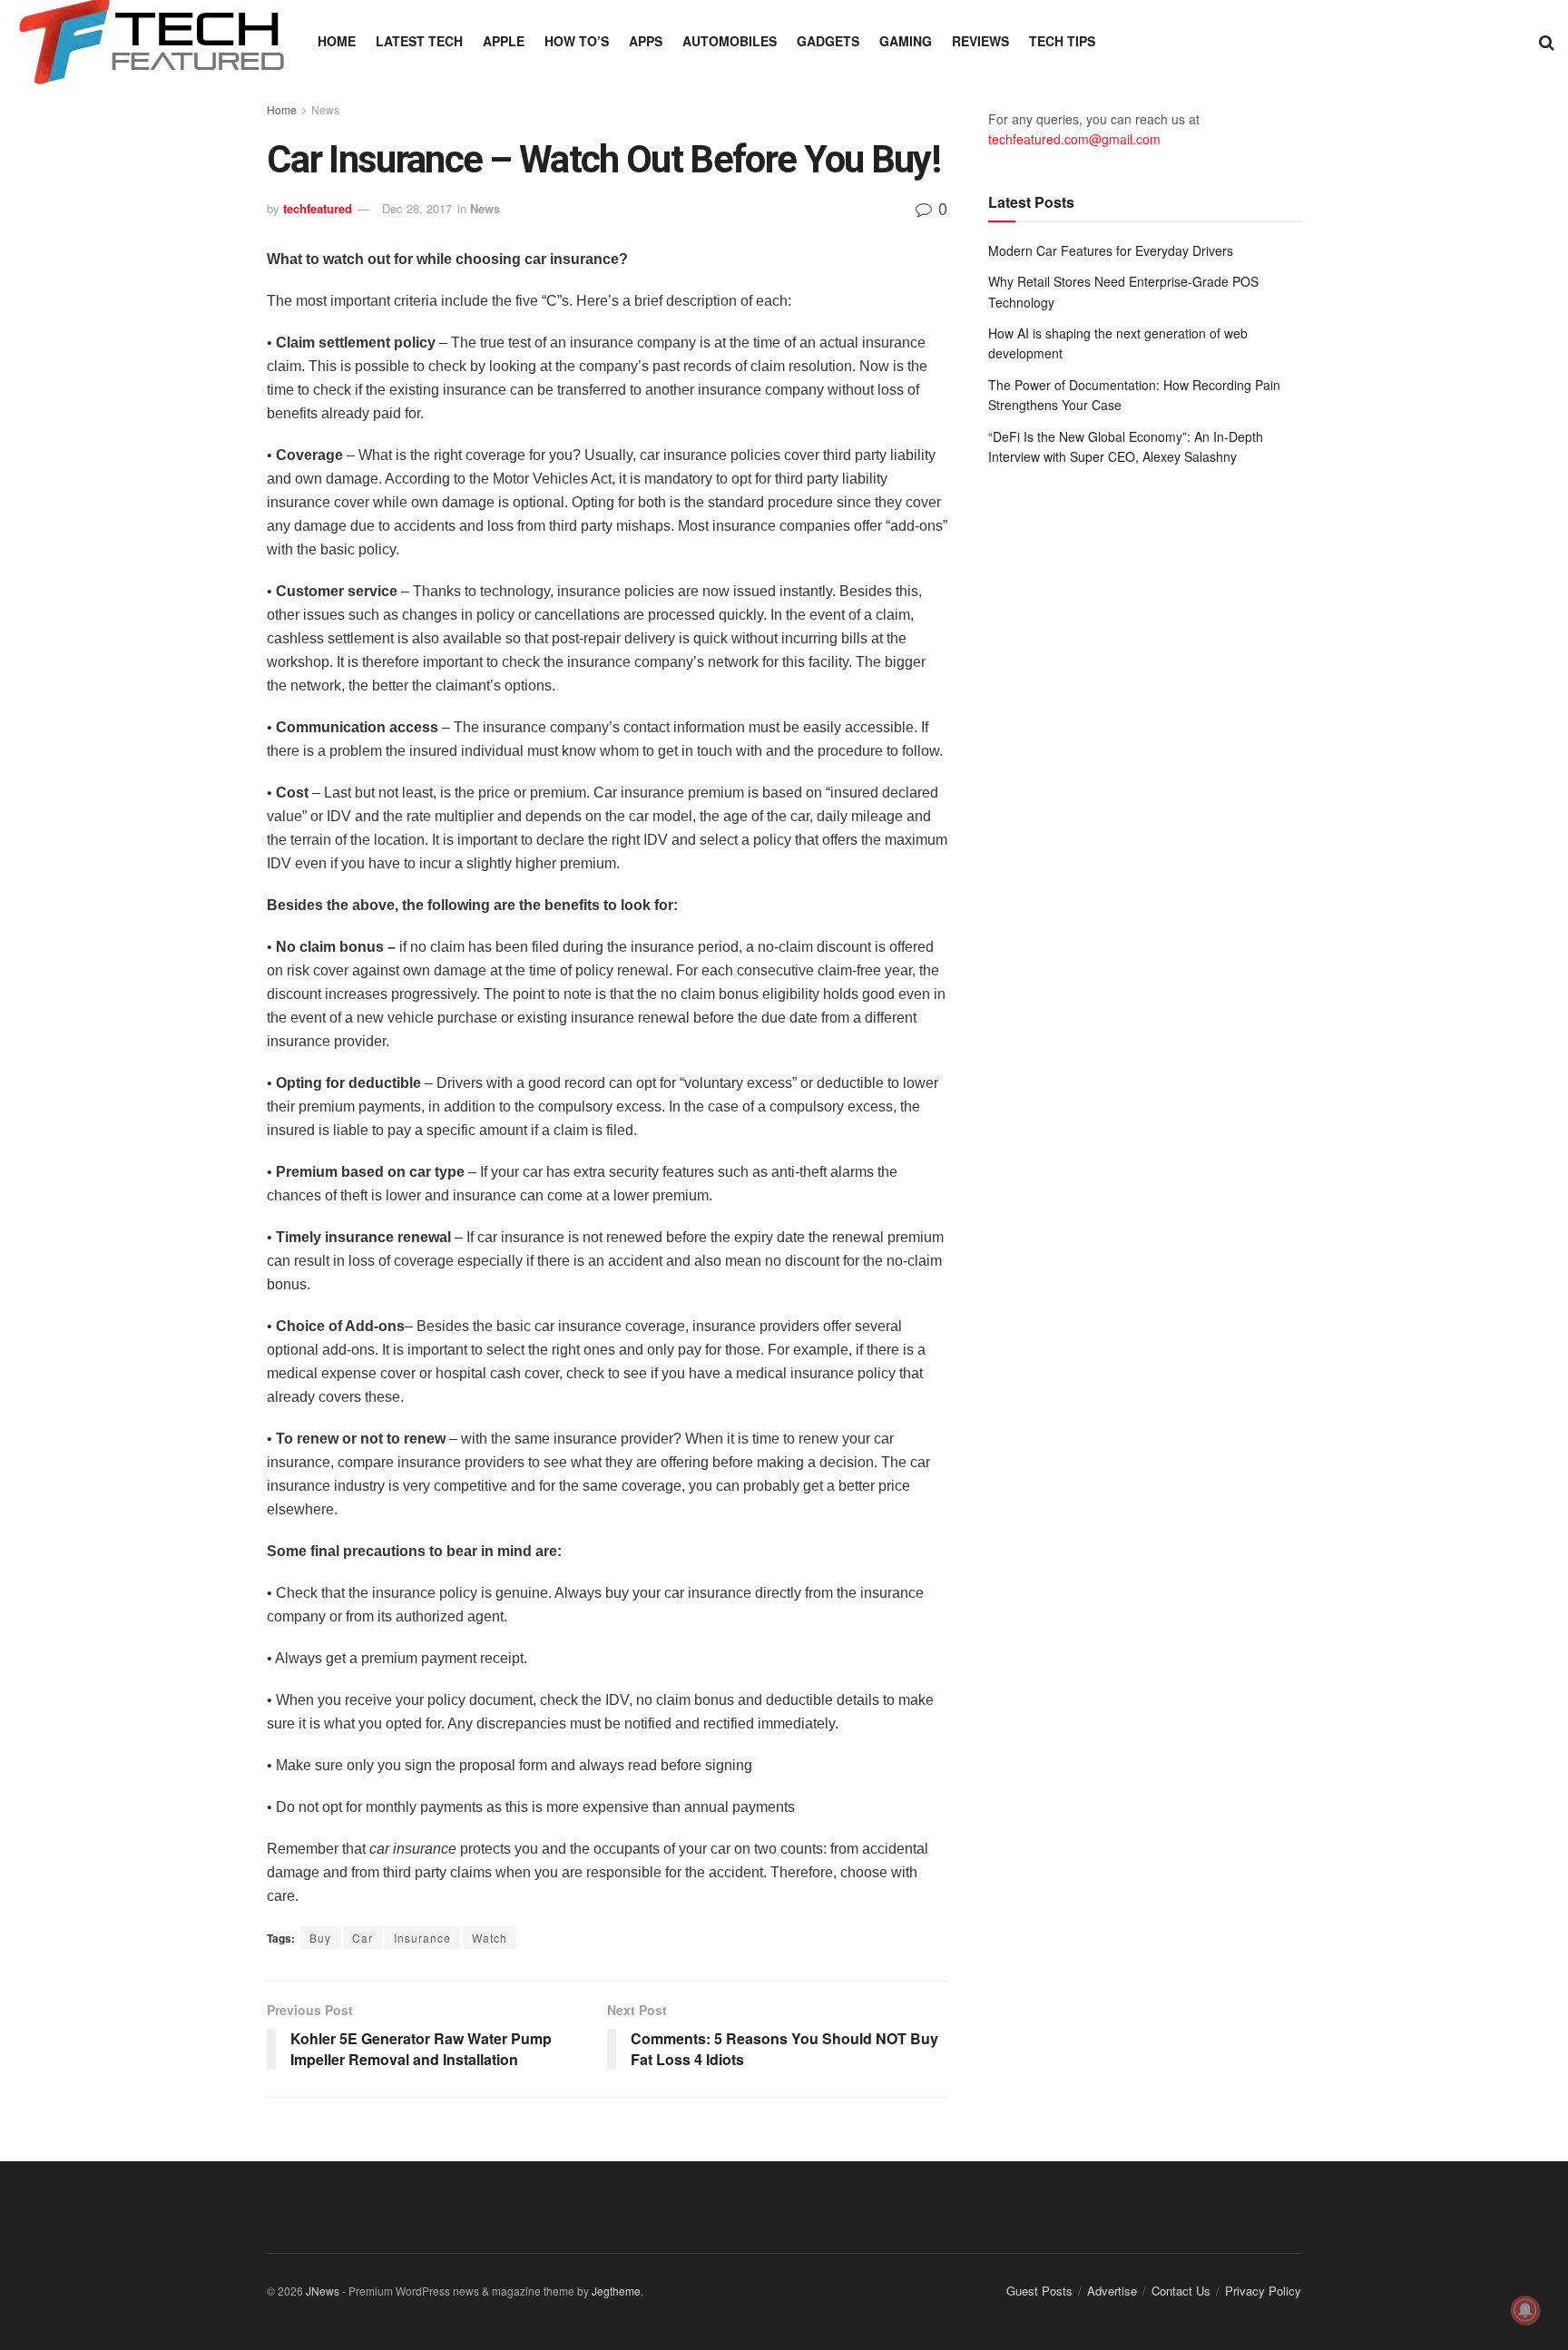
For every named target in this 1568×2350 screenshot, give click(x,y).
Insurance (422, 1938)
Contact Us (1181, 2291)
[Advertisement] (1145, 630)
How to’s (577, 41)
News (325, 109)
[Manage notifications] (1525, 2310)
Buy (320, 1938)
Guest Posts (1039, 2291)
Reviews (980, 41)
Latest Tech (419, 41)
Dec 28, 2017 (417, 208)
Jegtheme (616, 2291)
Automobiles (730, 41)
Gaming (906, 41)
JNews (323, 2291)
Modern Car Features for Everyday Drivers (1111, 250)
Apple (504, 41)
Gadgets (828, 41)
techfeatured (318, 208)
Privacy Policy (1263, 2291)
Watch (490, 1938)
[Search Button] (1547, 41)
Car (363, 1938)
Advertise (1112, 2291)
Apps (646, 41)
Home (337, 41)
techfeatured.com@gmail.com (1074, 139)
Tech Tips (1062, 41)
